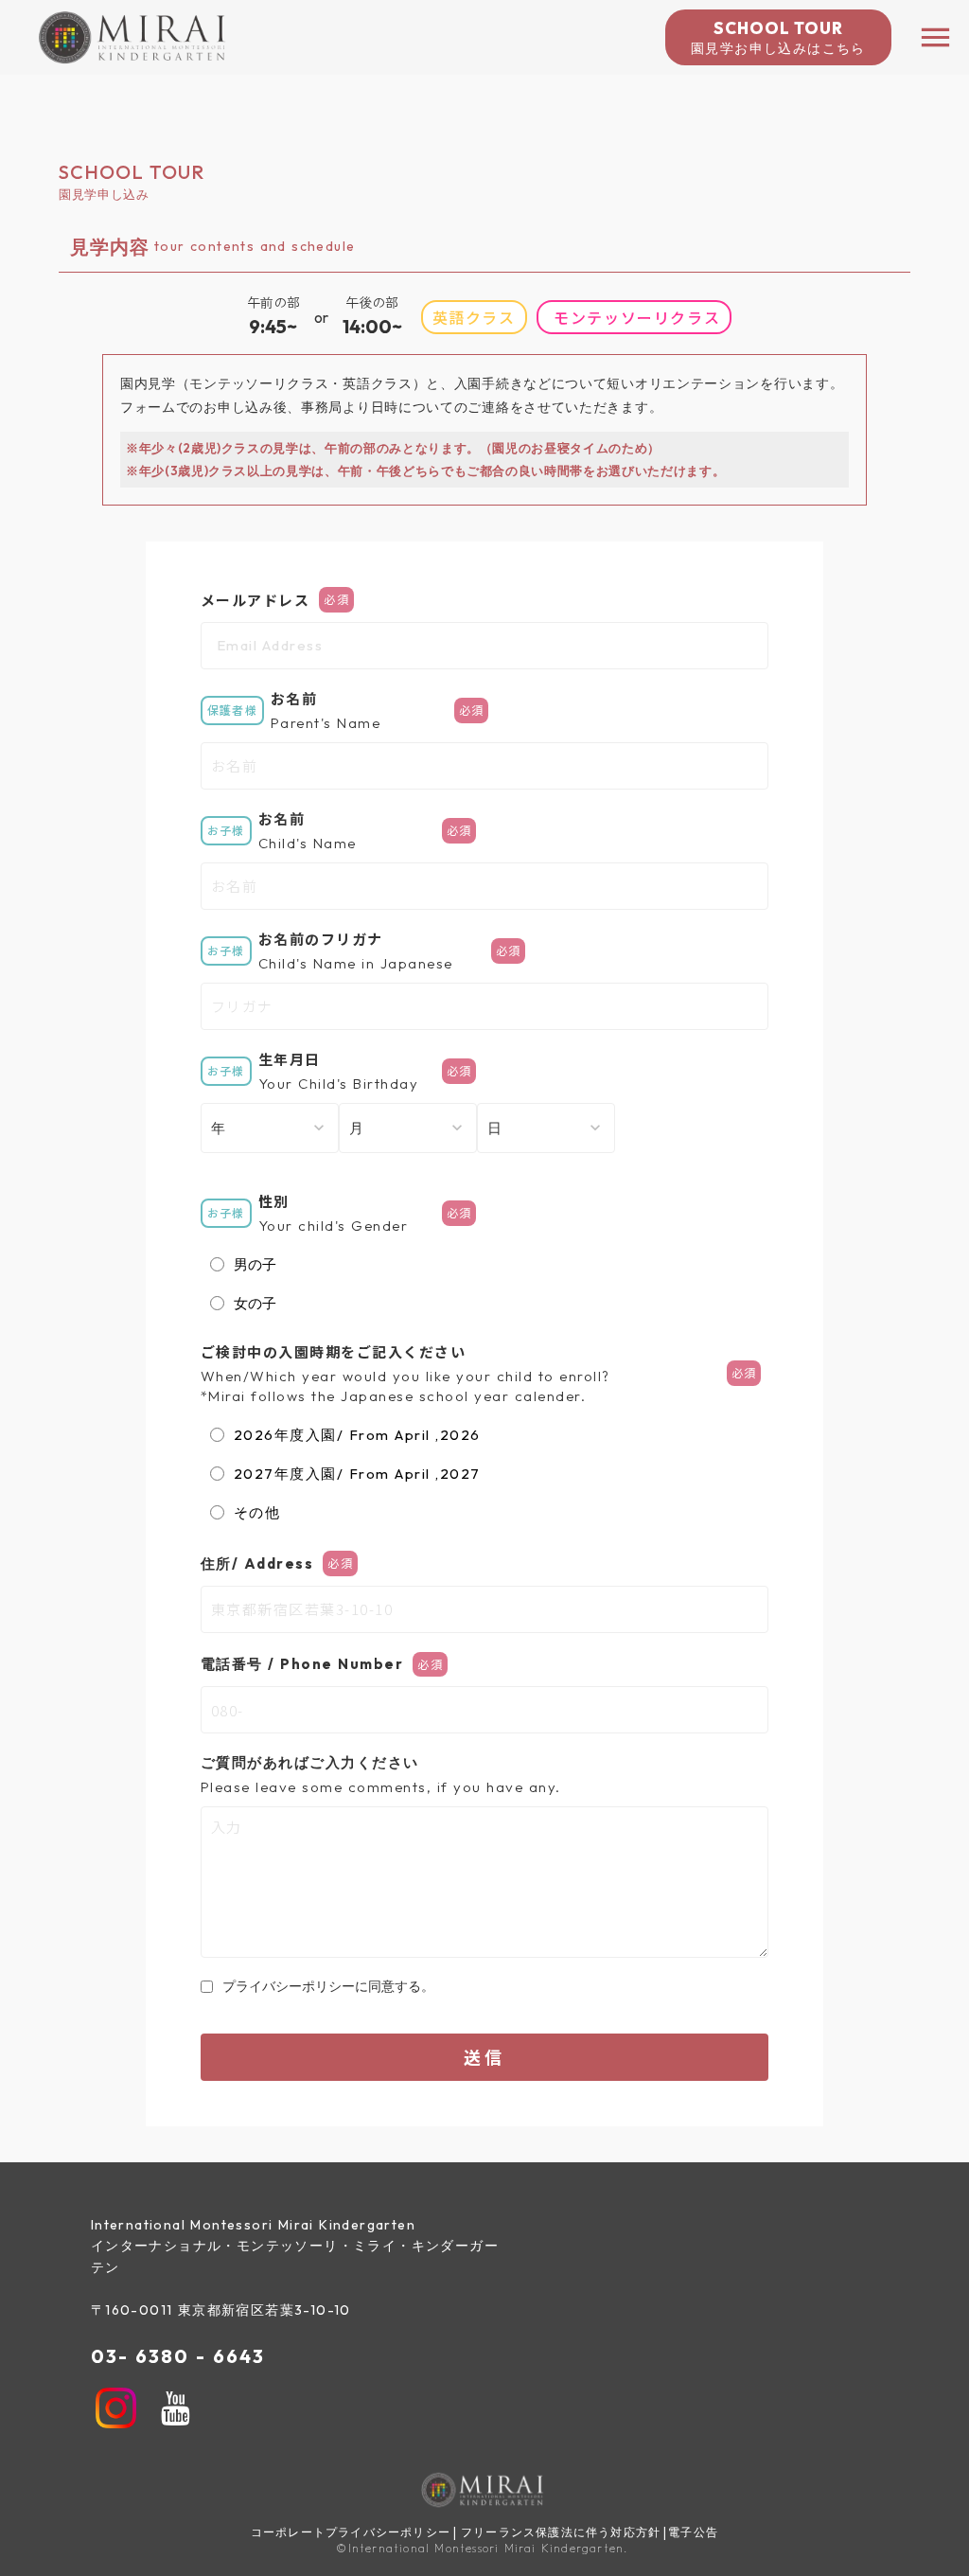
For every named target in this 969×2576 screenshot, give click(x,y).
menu (935, 37)
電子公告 (693, 2532)
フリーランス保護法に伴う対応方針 (561, 2532)
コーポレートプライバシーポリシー (351, 2532)
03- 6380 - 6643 (178, 2356)
